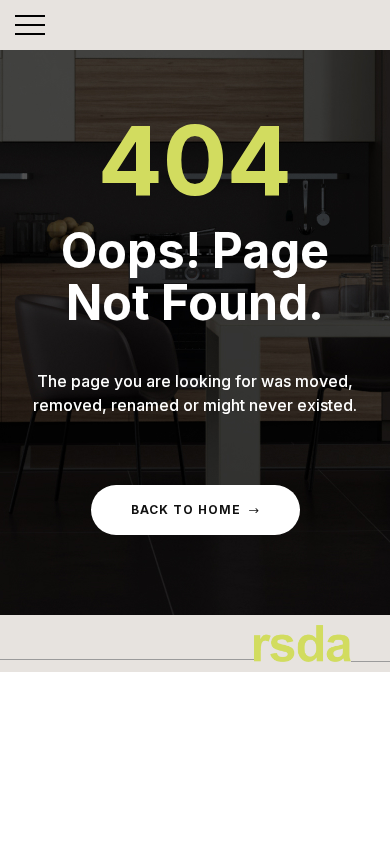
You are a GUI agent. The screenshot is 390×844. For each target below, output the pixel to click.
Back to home (186, 509)
